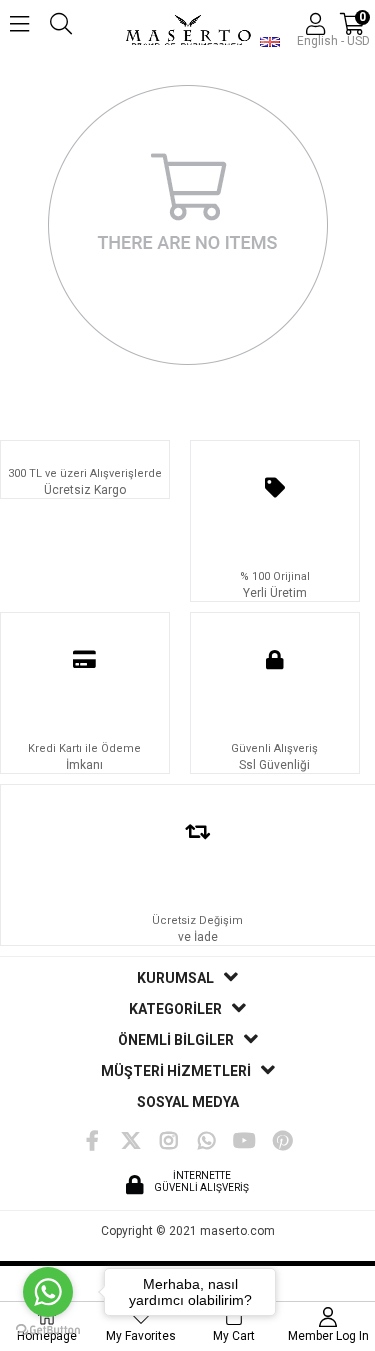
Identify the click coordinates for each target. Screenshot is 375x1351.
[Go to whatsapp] (48, 1292)
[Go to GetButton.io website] (48, 1330)
